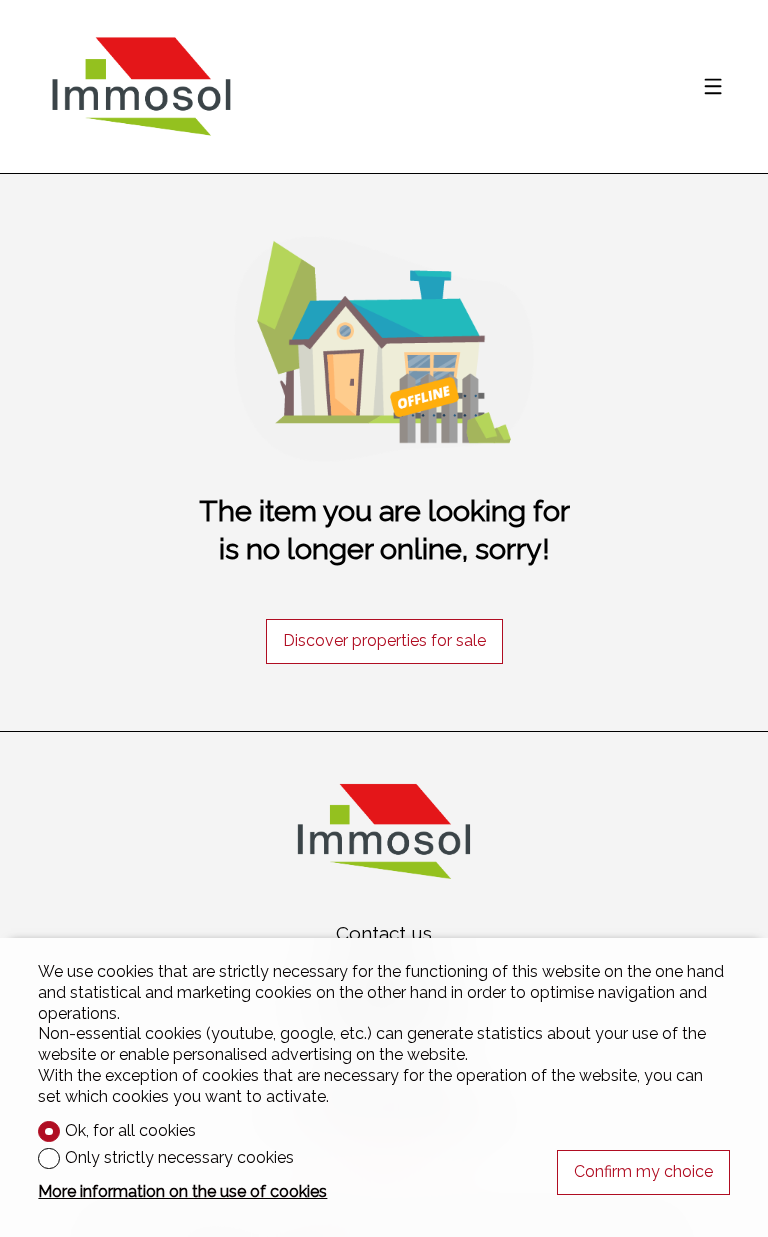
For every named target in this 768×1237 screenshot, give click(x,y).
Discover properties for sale (384, 640)
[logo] (141, 87)
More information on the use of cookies (182, 1191)
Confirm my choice (643, 1171)
